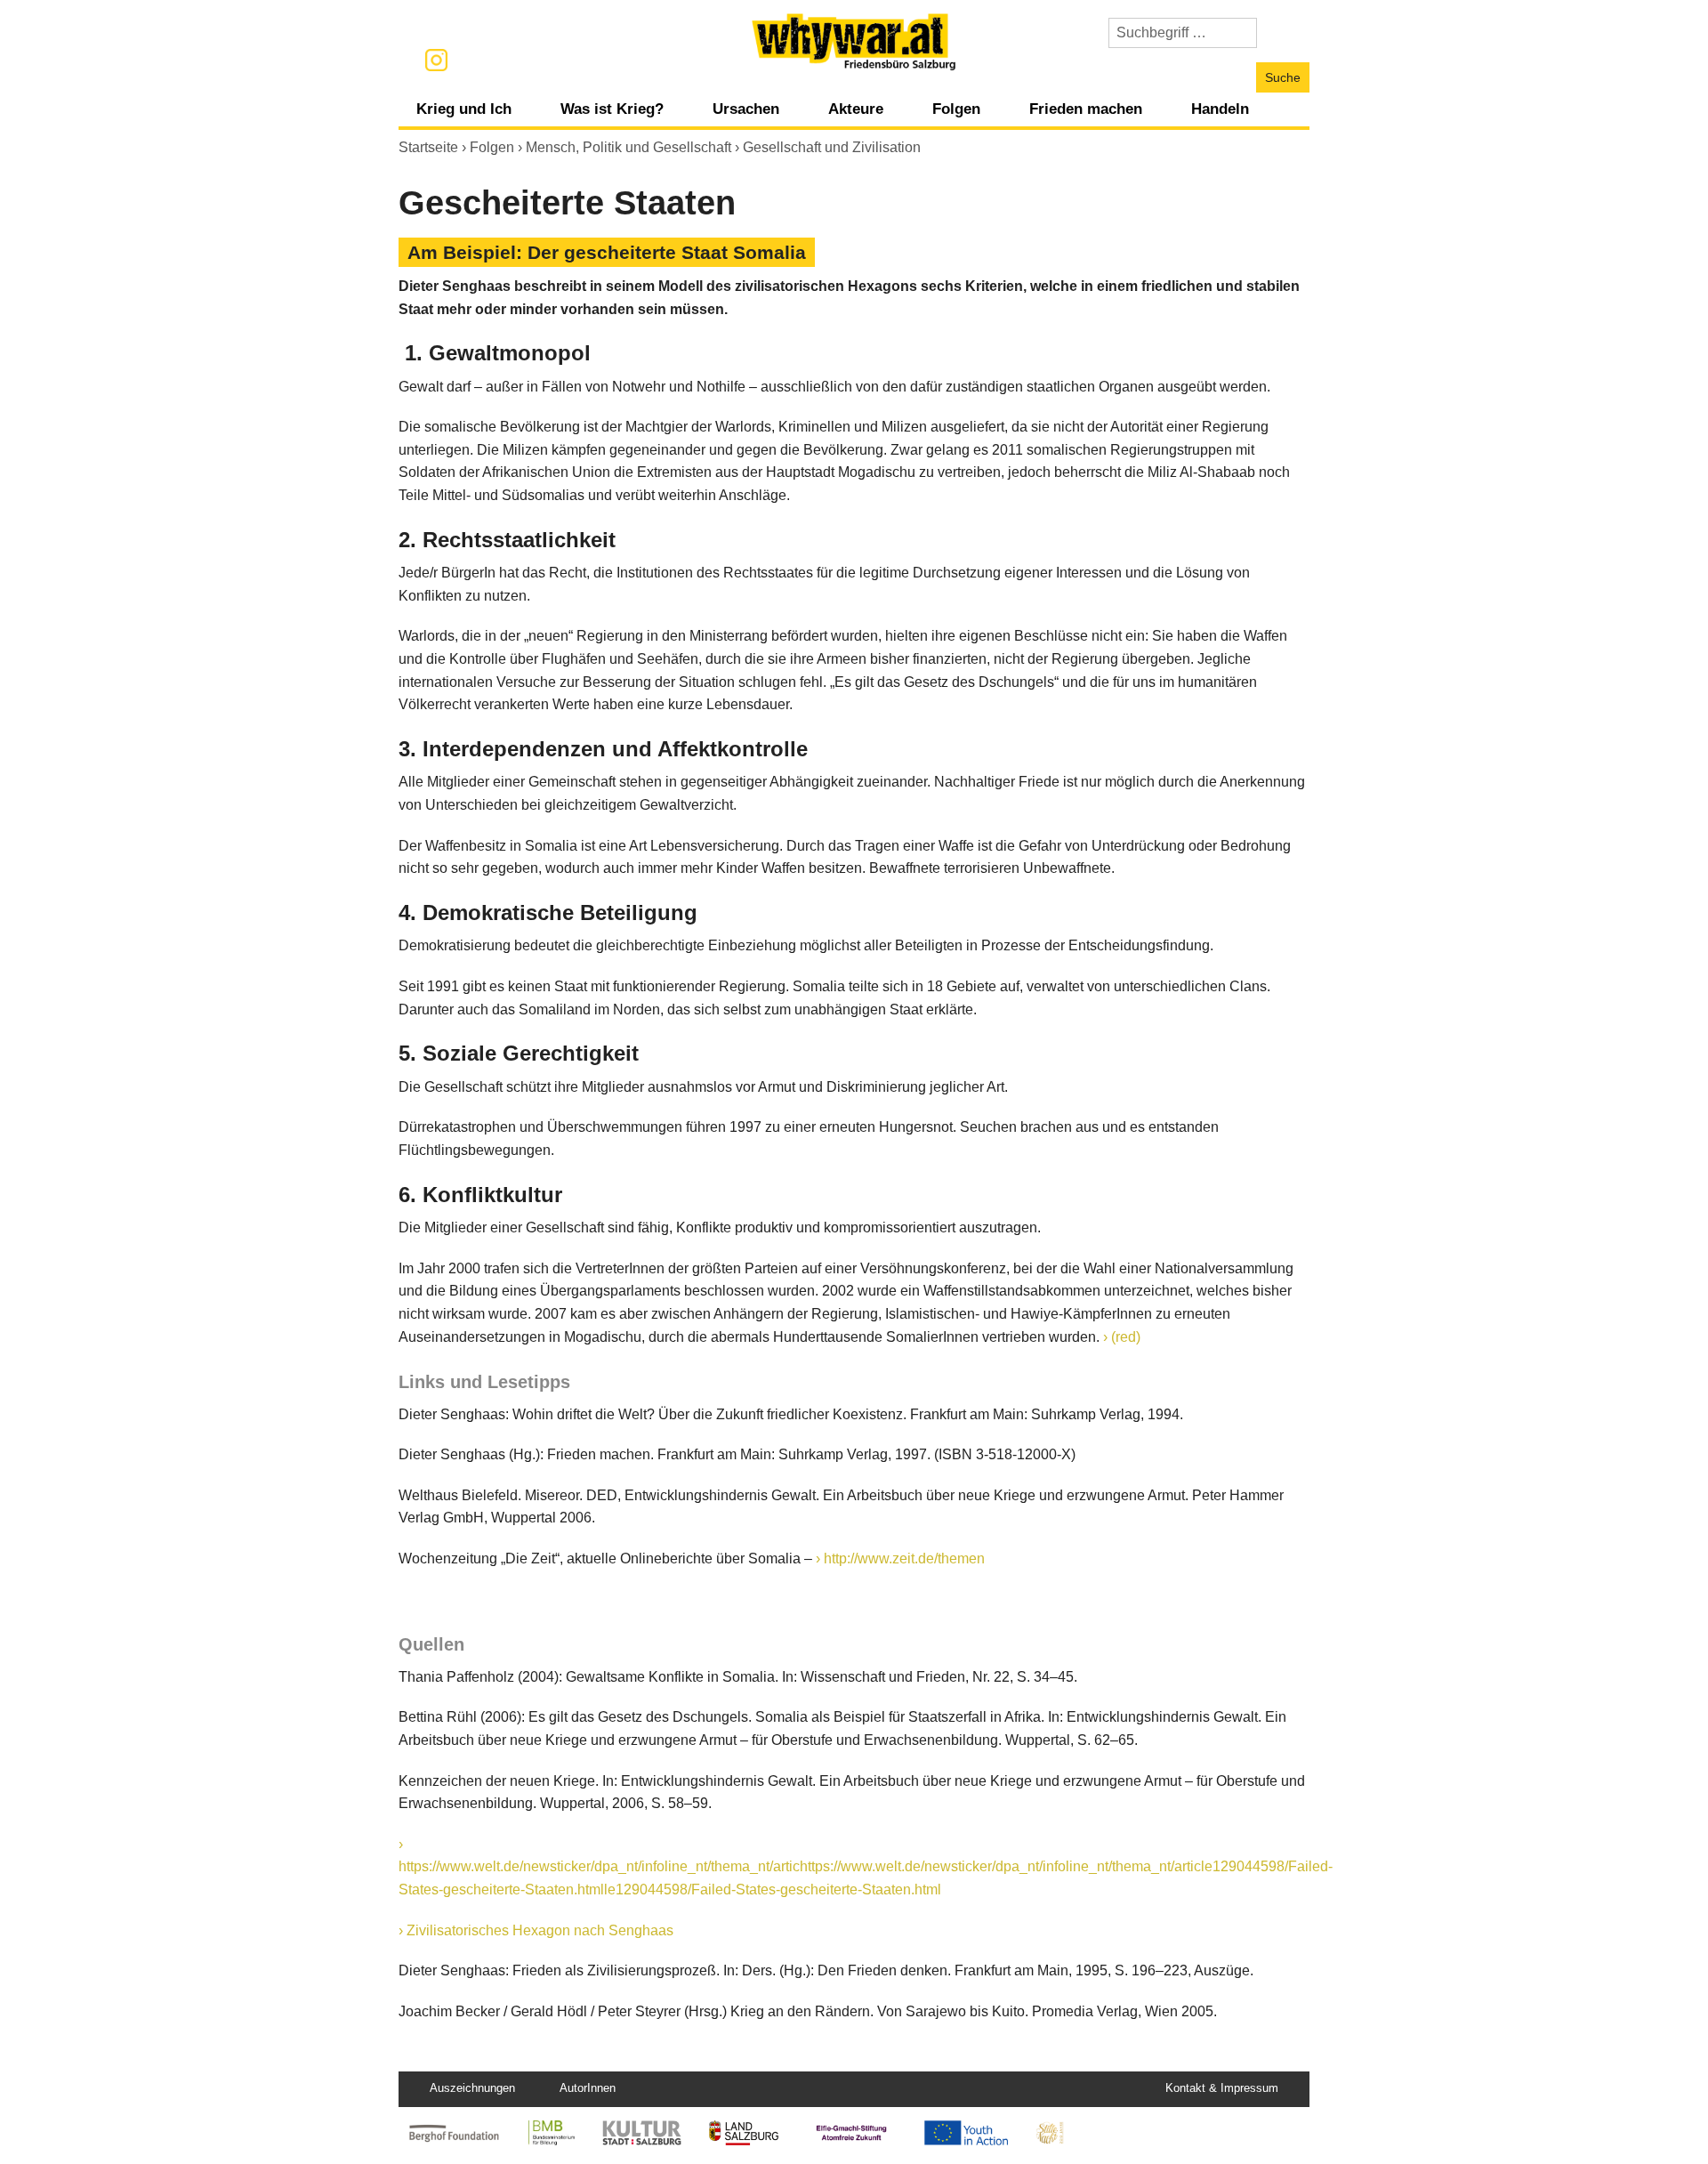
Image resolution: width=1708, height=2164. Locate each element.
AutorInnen (588, 2088)
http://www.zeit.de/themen (904, 1558)
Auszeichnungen (472, 2088)
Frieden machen (1086, 109)
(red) (1126, 1337)
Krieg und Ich (464, 109)
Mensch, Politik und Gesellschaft (628, 147)
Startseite (428, 147)
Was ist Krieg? (612, 109)
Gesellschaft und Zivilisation (832, 147)
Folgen (956, 109)
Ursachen (746, 109)
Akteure (856, 109)
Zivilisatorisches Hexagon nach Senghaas (540, 1930)
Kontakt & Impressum (1222, 2088)
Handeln (1220, 109)
